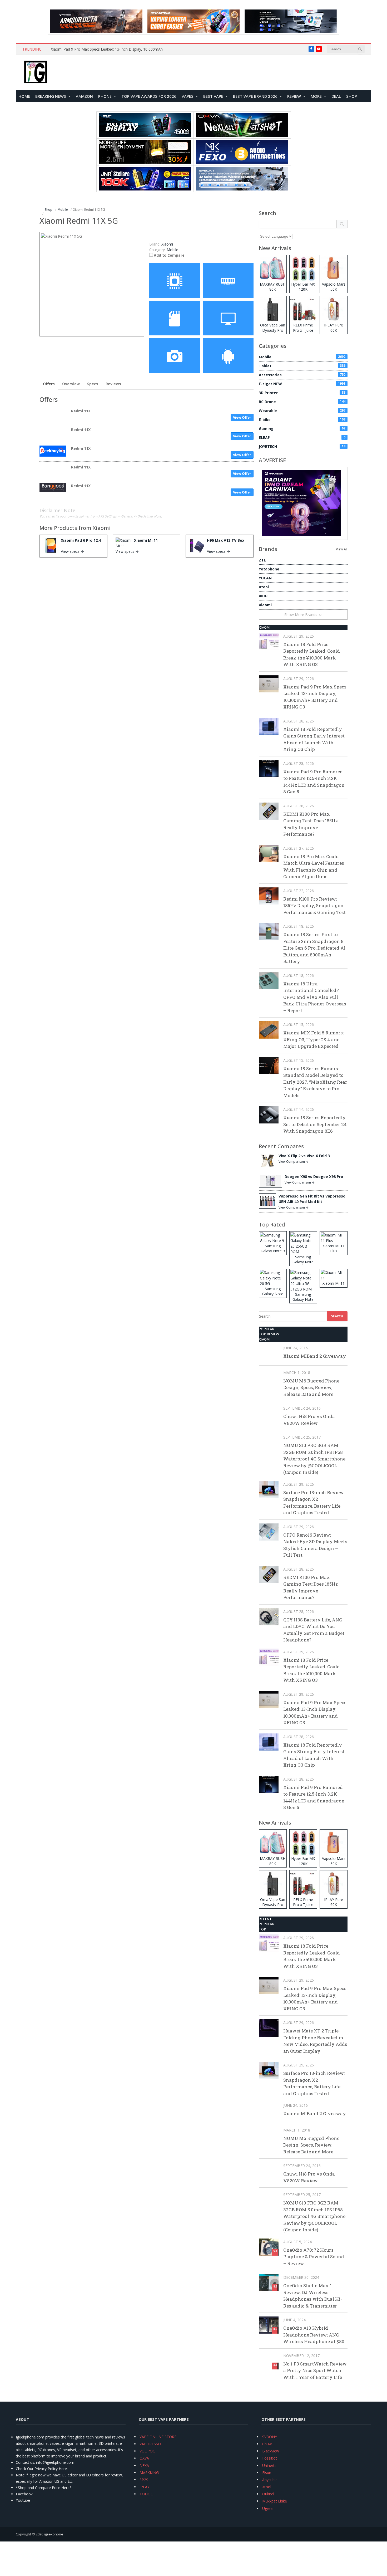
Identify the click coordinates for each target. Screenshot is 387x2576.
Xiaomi (102, 528)
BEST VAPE (213, 96)
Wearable (302, 411)
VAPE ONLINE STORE (158, 2437)
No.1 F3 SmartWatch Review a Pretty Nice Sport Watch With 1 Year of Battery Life (315, 2370)
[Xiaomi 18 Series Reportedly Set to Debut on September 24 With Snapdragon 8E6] (269, 1115)
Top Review (269, 1334)
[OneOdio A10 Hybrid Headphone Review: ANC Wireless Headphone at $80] (269, 2325)
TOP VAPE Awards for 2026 (149, 96)
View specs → (72, 551)
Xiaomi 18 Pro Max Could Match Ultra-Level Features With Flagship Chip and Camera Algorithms (314, 867)
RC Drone (302, 402)
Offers (49, 384)
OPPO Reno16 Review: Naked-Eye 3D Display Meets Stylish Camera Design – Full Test (315, 1545)
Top (262, 1929)
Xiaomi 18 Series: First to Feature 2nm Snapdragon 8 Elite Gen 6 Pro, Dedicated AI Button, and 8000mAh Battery (314, 948)
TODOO (147, 2494)
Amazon (84, 96)
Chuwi (267, 2444)
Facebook (24, 2494)
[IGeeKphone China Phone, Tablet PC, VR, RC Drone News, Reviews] (36, 72)
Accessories (302, 375)
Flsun (267, 2473)
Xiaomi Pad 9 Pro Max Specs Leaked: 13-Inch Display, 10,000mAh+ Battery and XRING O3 (110, 49)
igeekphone (54, 2534)
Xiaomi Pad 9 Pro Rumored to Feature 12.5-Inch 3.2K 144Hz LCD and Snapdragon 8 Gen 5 (314, 782)
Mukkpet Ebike (275, 2501)
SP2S (144, 2480)
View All (342, 549)
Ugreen (268, 2508)
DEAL (336, 96)
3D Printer (302, 393)
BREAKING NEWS (51, 96)
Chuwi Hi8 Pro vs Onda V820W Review (309, 1420)
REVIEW (294, 96)
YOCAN (265, 578)
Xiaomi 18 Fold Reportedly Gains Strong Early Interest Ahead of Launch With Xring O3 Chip (314, 739)
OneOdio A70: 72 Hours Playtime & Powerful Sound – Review (314, 2257)
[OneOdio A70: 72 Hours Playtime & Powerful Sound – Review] (269, 2247)
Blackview (271, 2451)
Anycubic (270, 2480)
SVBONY (270, 2437)
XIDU (263, 596)
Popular (267, 1329)
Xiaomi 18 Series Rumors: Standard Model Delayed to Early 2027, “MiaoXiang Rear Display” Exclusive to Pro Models (315, 1082)
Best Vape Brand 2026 (255, 96)
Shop (352, 96)
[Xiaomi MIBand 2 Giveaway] (269, 1353)
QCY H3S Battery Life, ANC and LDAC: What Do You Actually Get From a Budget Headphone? (314, 1630)
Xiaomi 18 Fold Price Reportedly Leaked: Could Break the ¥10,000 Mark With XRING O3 (312, 654)
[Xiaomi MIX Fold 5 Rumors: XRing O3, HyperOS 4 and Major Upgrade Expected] (269, 1030)
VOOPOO (148, 2451)
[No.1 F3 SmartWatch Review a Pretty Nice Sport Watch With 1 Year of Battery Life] (269, 2361)
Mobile (172, 250)
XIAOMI (265, 627)
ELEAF (302, 438)
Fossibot (270, 2458)
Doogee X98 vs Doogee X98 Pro (314, 1177)
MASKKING (149, 2473)
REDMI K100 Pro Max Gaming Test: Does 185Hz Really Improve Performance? (311, 824)
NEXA (144, 2465)
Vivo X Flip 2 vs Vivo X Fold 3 (304, 1156)
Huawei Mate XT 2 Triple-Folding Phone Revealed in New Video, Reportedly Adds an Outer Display (315, 2041)
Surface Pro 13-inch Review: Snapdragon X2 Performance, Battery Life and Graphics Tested (314, 1503)
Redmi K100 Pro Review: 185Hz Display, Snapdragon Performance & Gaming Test (314, 906)
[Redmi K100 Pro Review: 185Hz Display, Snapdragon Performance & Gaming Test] (269, 896)
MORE (316, 96)
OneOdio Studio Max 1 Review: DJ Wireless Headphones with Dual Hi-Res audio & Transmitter (313, 2296)
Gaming (302, 429)
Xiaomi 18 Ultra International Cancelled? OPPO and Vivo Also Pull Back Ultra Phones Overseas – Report (315, 997)
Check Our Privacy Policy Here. (42, 2469)
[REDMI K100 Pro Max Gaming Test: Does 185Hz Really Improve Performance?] (269, 811)
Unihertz (269, 2465)
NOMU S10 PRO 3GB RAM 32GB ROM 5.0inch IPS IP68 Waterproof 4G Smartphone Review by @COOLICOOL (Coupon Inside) (314, 1459)
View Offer (242, 417)
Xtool (264, 587)
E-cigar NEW (302, 384)
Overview (71, 384)
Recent (265, 1919)
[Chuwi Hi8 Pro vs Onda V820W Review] (269, 1413)
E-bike (302, 420)
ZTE (262, 560)
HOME (24, 96)
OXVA (144, 2458)
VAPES (188, 96)
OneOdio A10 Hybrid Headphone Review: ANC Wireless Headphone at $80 (314, 2335)
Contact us (25, 2462)
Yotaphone (269, 569)
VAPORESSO (150, 2444)
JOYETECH (302, 446)
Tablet (302, 366)
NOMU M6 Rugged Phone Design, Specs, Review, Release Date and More (311, 1387)
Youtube (23, 2500)
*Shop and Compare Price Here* (44, 2488)
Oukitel (268, 2494)
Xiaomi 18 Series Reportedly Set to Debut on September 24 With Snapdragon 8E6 (315, 1124)
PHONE (105, 96)
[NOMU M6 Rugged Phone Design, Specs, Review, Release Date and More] (269, 1378)
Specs (93, 384)
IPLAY (145, 2487)
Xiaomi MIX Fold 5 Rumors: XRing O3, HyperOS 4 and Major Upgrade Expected (313, 1039)
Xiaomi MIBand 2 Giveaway (315, 1356)
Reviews (113, 384)
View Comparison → (294, 1162)
